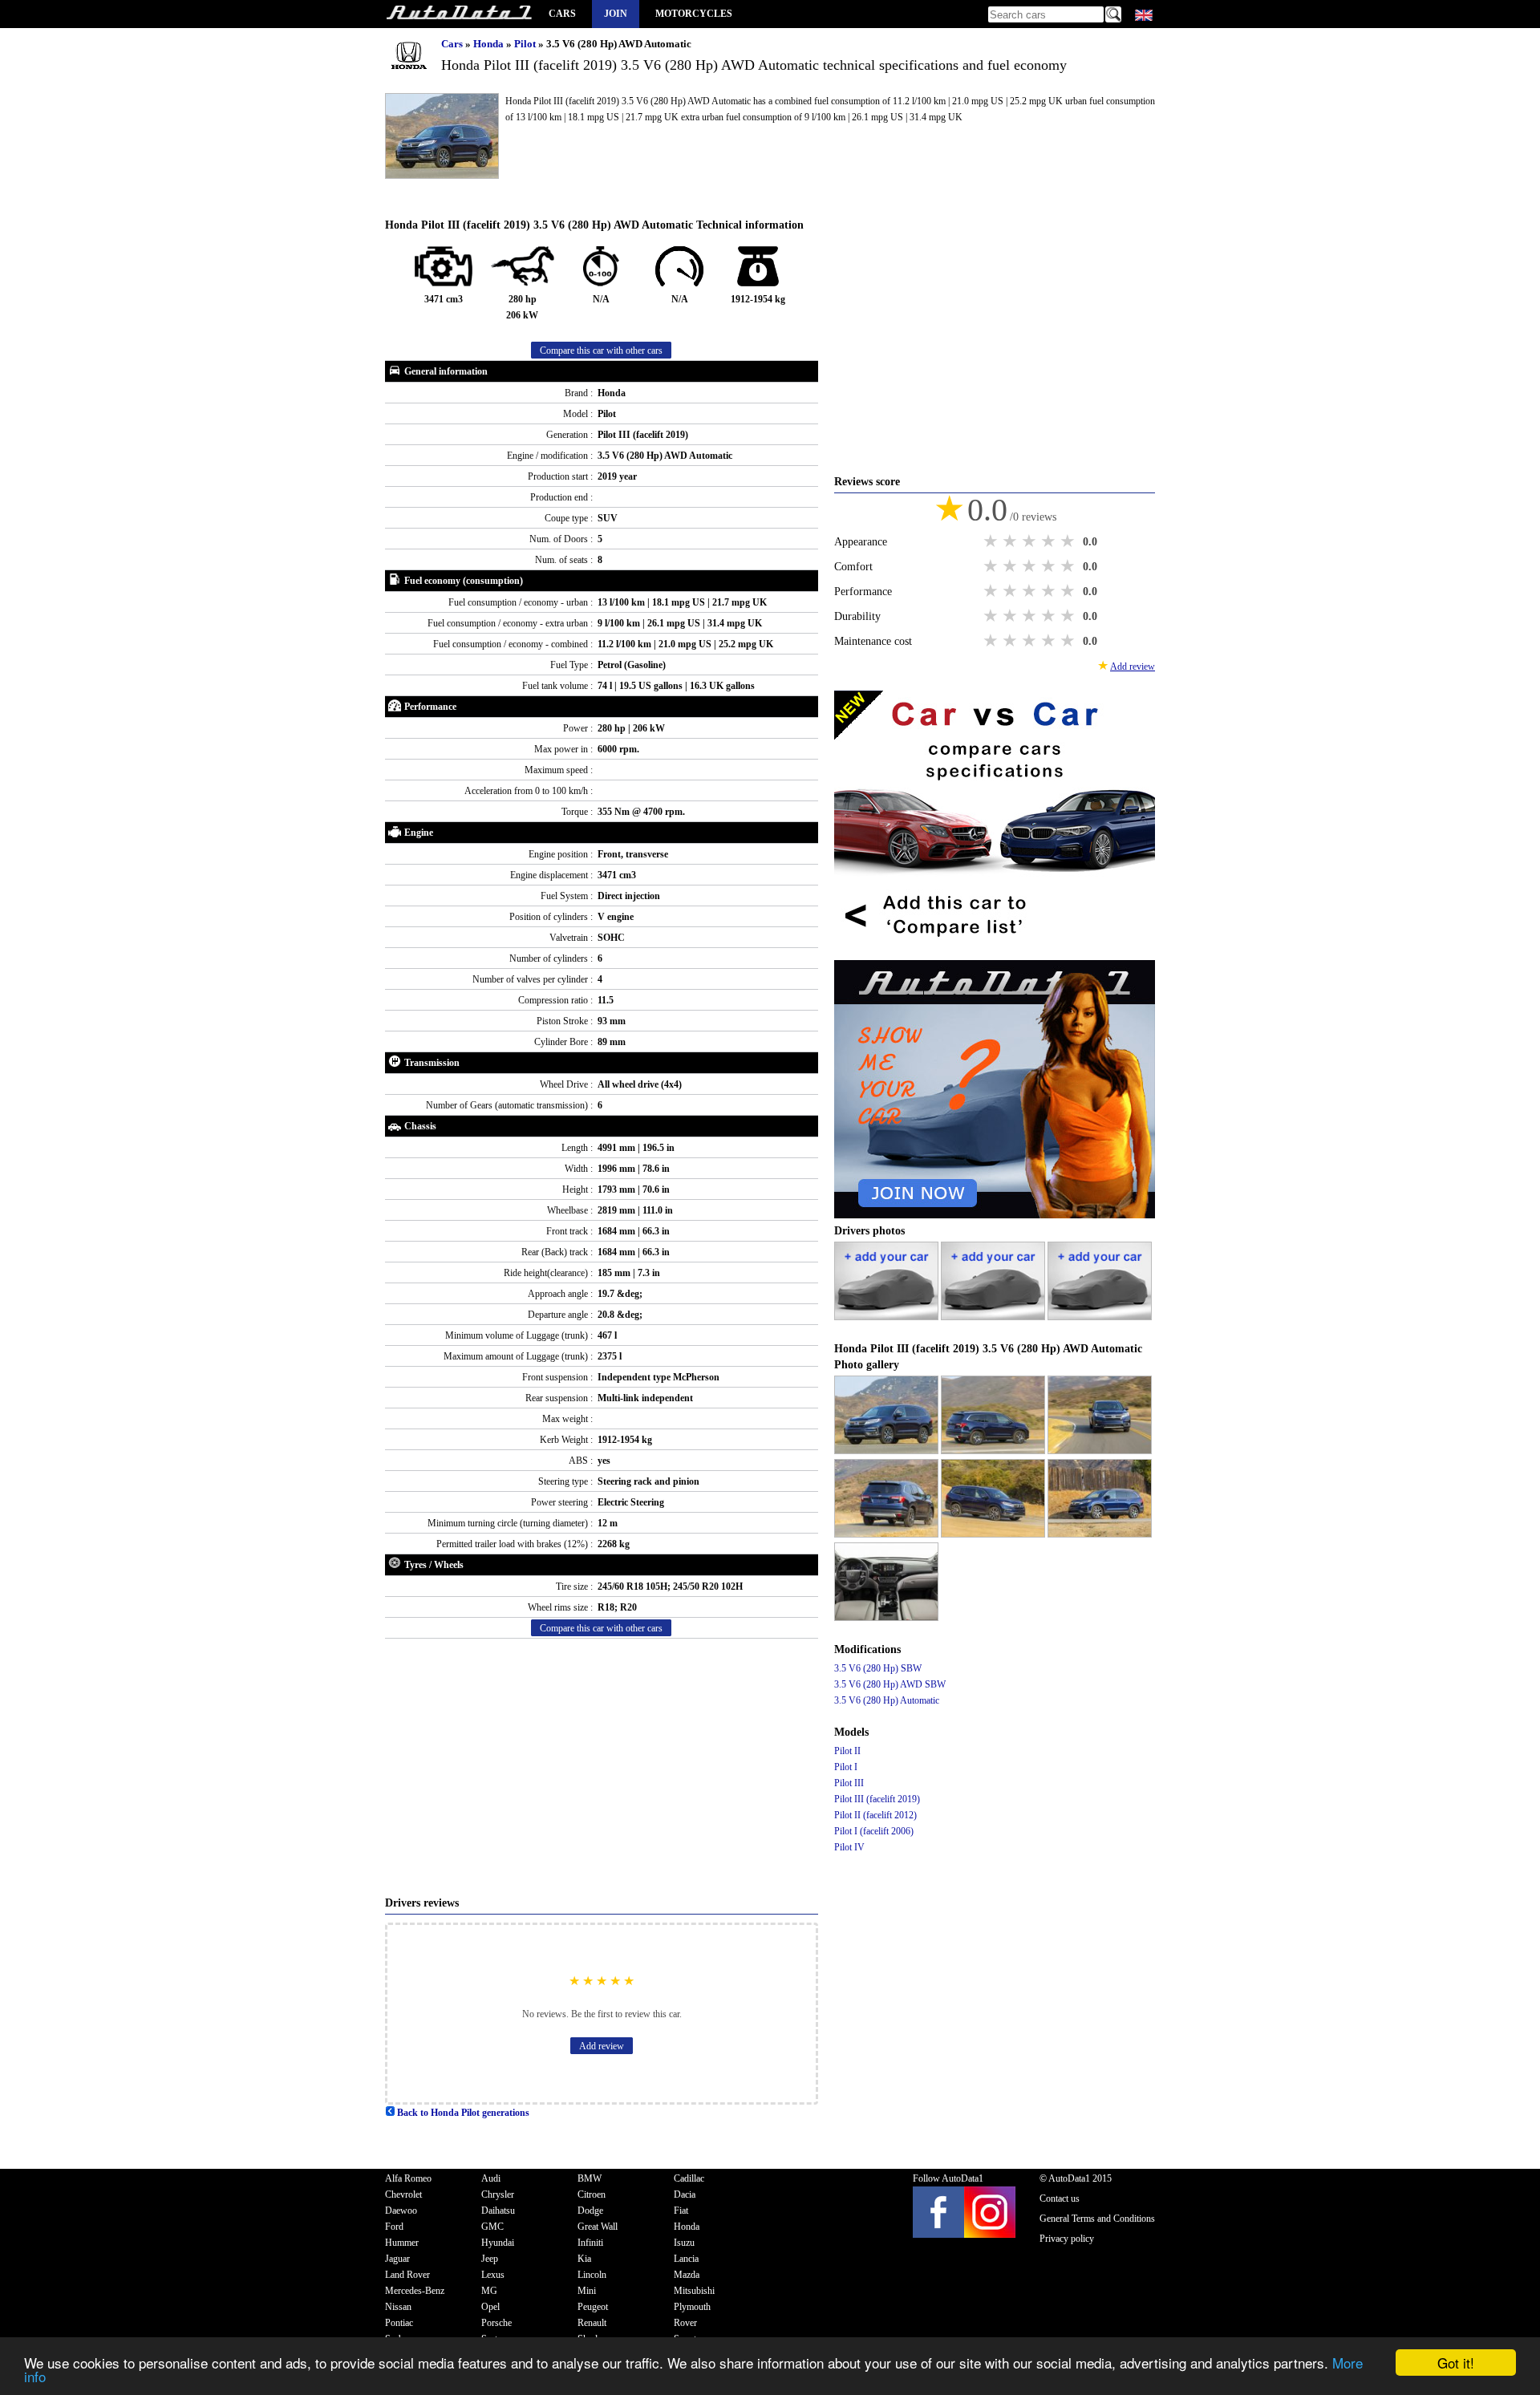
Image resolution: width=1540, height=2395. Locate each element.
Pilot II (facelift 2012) (875, 1815)
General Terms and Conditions (1097, 2219)
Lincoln (592, 2275)
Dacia (685, 2194)
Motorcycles (694, 14)
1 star (992, 541)
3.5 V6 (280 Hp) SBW (878, 1668)
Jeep (490, 2259)
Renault (592, 2323)
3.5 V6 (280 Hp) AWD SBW (890, 1684)
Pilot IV (849, 1847)
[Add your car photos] (888, 1317)
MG (489, 2291)
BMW (590, 2178)
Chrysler (498, 2194)
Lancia (686, 2259)
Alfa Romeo (408, 2178)
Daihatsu (498, 2211)
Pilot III (849, 1783)
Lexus (493, 2275)
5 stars (1069, 541)
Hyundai (498, 2243)
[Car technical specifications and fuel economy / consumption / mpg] (459, 14)
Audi (491, 2178)
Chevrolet (403, 2194)
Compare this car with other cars (601, 351)
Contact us (1060, 2198)
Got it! (1456, 2363)
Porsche (496, 2323)
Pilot (526, 44)
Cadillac (689, 2178)
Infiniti (590, 2243)
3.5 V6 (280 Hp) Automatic (887, 1700)
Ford (394, 2227)
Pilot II (847, 1751)
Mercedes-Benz (415, 2291)
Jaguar (397, 2259)
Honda (490, 44)
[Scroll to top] (1459, 2336)
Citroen (592, 2194)
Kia (584, 2259)
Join (616, 14)
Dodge (590, 2211)
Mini (587, 2291)
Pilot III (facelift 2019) (877, 1799)
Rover (685, 2323)
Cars (562, 14)
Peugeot (593, 2307)
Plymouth (692, 2307)
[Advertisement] (602, 1767)
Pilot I (846, 1767)
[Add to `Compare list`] (995, 952)
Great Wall (598, 2227)
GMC (492, 2227)
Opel (490, 2307)
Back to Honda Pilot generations (462, 2113)
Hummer (402, 2243)
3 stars (1031, 541)
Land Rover (407, 2275)
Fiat (681, 2211)
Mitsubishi (694, 2291)
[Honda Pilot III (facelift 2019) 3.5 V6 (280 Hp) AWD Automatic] (888, 1451)
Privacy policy (1067, 2239)
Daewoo (401, 2211)
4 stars (1050, 541)
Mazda (687, 2275)
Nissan (398, 2307)
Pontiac (399, 2323)
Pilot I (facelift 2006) (874, 1831)
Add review (602, 2046)
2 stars (1011, 541)
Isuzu (684, 2243)
